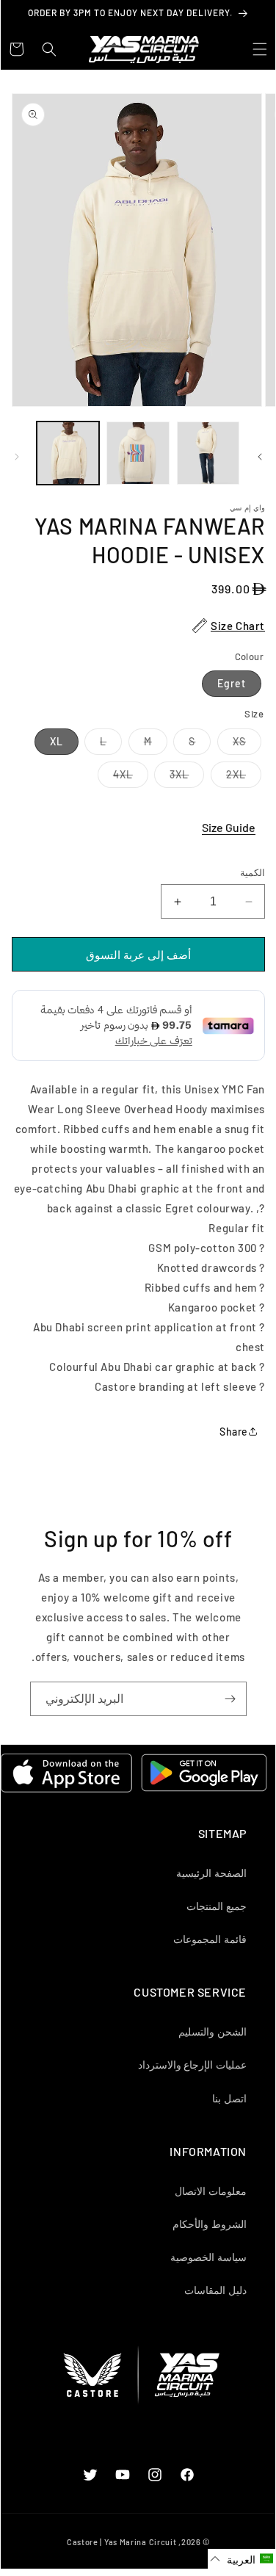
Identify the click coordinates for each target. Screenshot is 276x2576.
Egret (232, 683)
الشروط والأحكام (210, 2224)
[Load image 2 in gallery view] (138, 453)
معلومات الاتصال (211, 2191)
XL (57, 741)
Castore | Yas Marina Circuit (122, 2542)
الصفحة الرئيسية (211, 1873)
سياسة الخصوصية (208, 2257)
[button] (260, 49)
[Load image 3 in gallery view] (208, 453)
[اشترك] (230, 1699)
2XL (228, 778)
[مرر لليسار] (17, 457)
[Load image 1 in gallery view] (68, 453)
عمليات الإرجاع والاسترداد (192, 2065)
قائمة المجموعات (210, 1939)
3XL (171, 778)
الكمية (253, 872)
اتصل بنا (229, 2098)
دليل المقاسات (215, 2290)
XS (232, 745)
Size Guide (229, 827)
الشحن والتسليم (213, 2032)
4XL (115, 778)
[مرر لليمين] (260, 457)
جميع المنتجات (217, 1906)
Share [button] (234, 1432)
